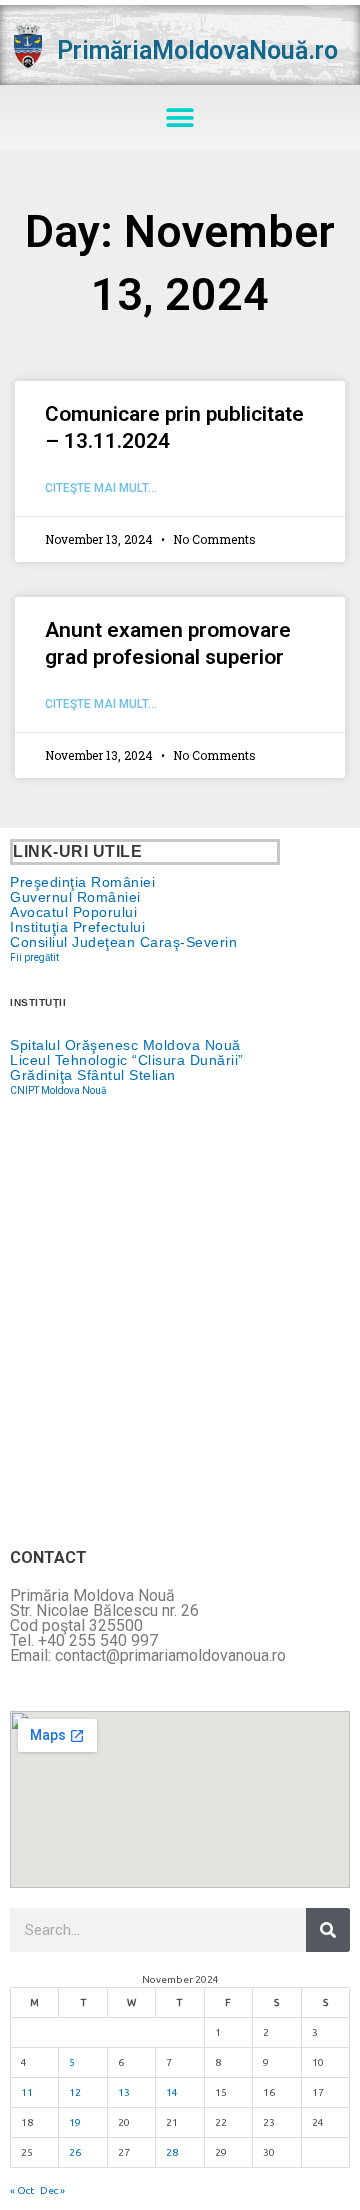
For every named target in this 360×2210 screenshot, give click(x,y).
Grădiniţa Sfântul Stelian (93, 1075)
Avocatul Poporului (73, 912)
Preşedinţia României (82, 882)
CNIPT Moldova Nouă (58, 1090)
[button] (180, 117)
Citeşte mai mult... (101, 488)
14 (172, 2092)
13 (124, 2092)
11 (27, 2092)
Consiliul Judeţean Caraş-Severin (123, 942)
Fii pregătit (34, 957)
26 (75, 2152)
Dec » (52, 2190)
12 (75, 2092)
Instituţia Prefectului (77, 927)
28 (172, 2152)
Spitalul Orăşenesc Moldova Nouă (125, 1045)
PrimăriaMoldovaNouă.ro (197, 50)
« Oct (22, 2190)
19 (75, 2122)
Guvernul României (75, 897)
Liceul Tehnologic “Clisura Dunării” (127, 1060)
